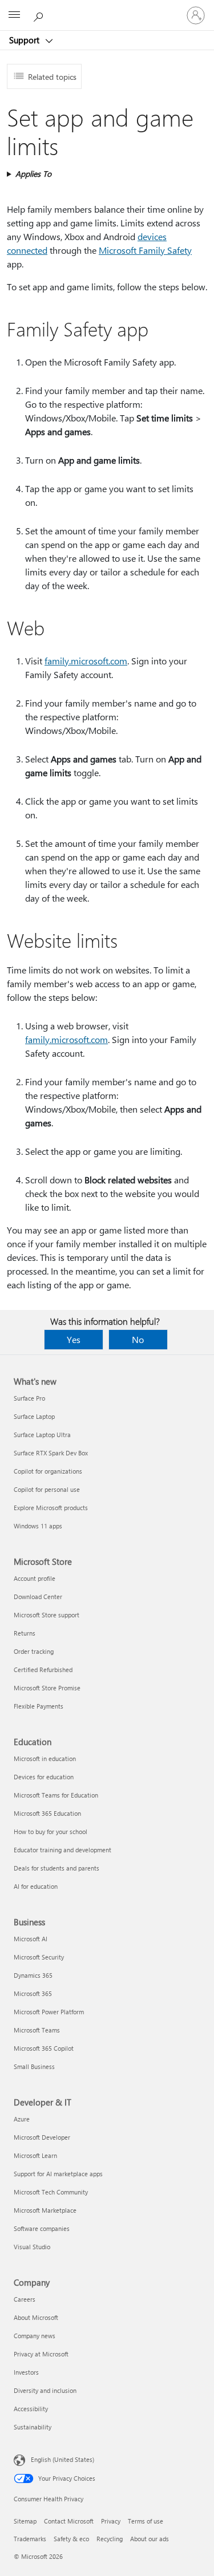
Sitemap (25, 2521)
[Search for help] (40, 15)
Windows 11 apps (38, 1526)
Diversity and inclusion (45, 2390)
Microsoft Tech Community (51, 2192)
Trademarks (30, 2539)
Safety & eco (71, 2539)
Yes (74, 1339)
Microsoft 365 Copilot (44, 2048)
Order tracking (34, 1651)
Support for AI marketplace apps (58, 2174)
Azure (22, 2119)
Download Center (38, 1597)
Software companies (42, 2228)
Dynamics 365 (33, 1975)
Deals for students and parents (56, 1868)
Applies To (33, 174)
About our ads (150, 2539)
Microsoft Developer (42, 2137)
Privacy (111, 2521)
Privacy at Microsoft (41, 2354)
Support (25, 40)
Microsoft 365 (33, 1993)
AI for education (36, 1886)
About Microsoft (36, 2317)
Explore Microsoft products (51, 1508)
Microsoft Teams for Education (56, 1795)
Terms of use (146, 2521)
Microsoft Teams (37, 2030)
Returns (25, 1633)
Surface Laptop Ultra (42, 1435)
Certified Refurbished (43, 1670)
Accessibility (31, 2409)
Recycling (110, 2539)
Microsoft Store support (47, 1615)
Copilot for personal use (47, 1489)
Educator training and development (62, 1850)
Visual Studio (32, 2247)
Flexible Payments (39, 1706)
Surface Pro (29, 1398)
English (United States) (62, 2459)
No (138, 1339)
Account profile (35, 1578)
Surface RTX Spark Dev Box (51, 1453)
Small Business (34, 2066)
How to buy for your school (51, 1831)
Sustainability (33, 2427)
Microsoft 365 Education (47, 1813)
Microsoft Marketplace (45, 2210)
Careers (25, 2299)
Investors (26, 2372)
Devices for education (44, 1777)
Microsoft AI (31, 1939)
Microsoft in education (45, 1758)
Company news (35, 2336)
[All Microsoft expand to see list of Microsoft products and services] (14, 15)
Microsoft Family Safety (145, 250)
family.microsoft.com (86, 661)
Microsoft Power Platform (49, 2012)
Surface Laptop (34, 1416)
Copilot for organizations (48, 1471)
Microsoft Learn (35, 2155)
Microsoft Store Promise (47, 1688)
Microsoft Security (39, 1957)
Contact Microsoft (69, 2521)
